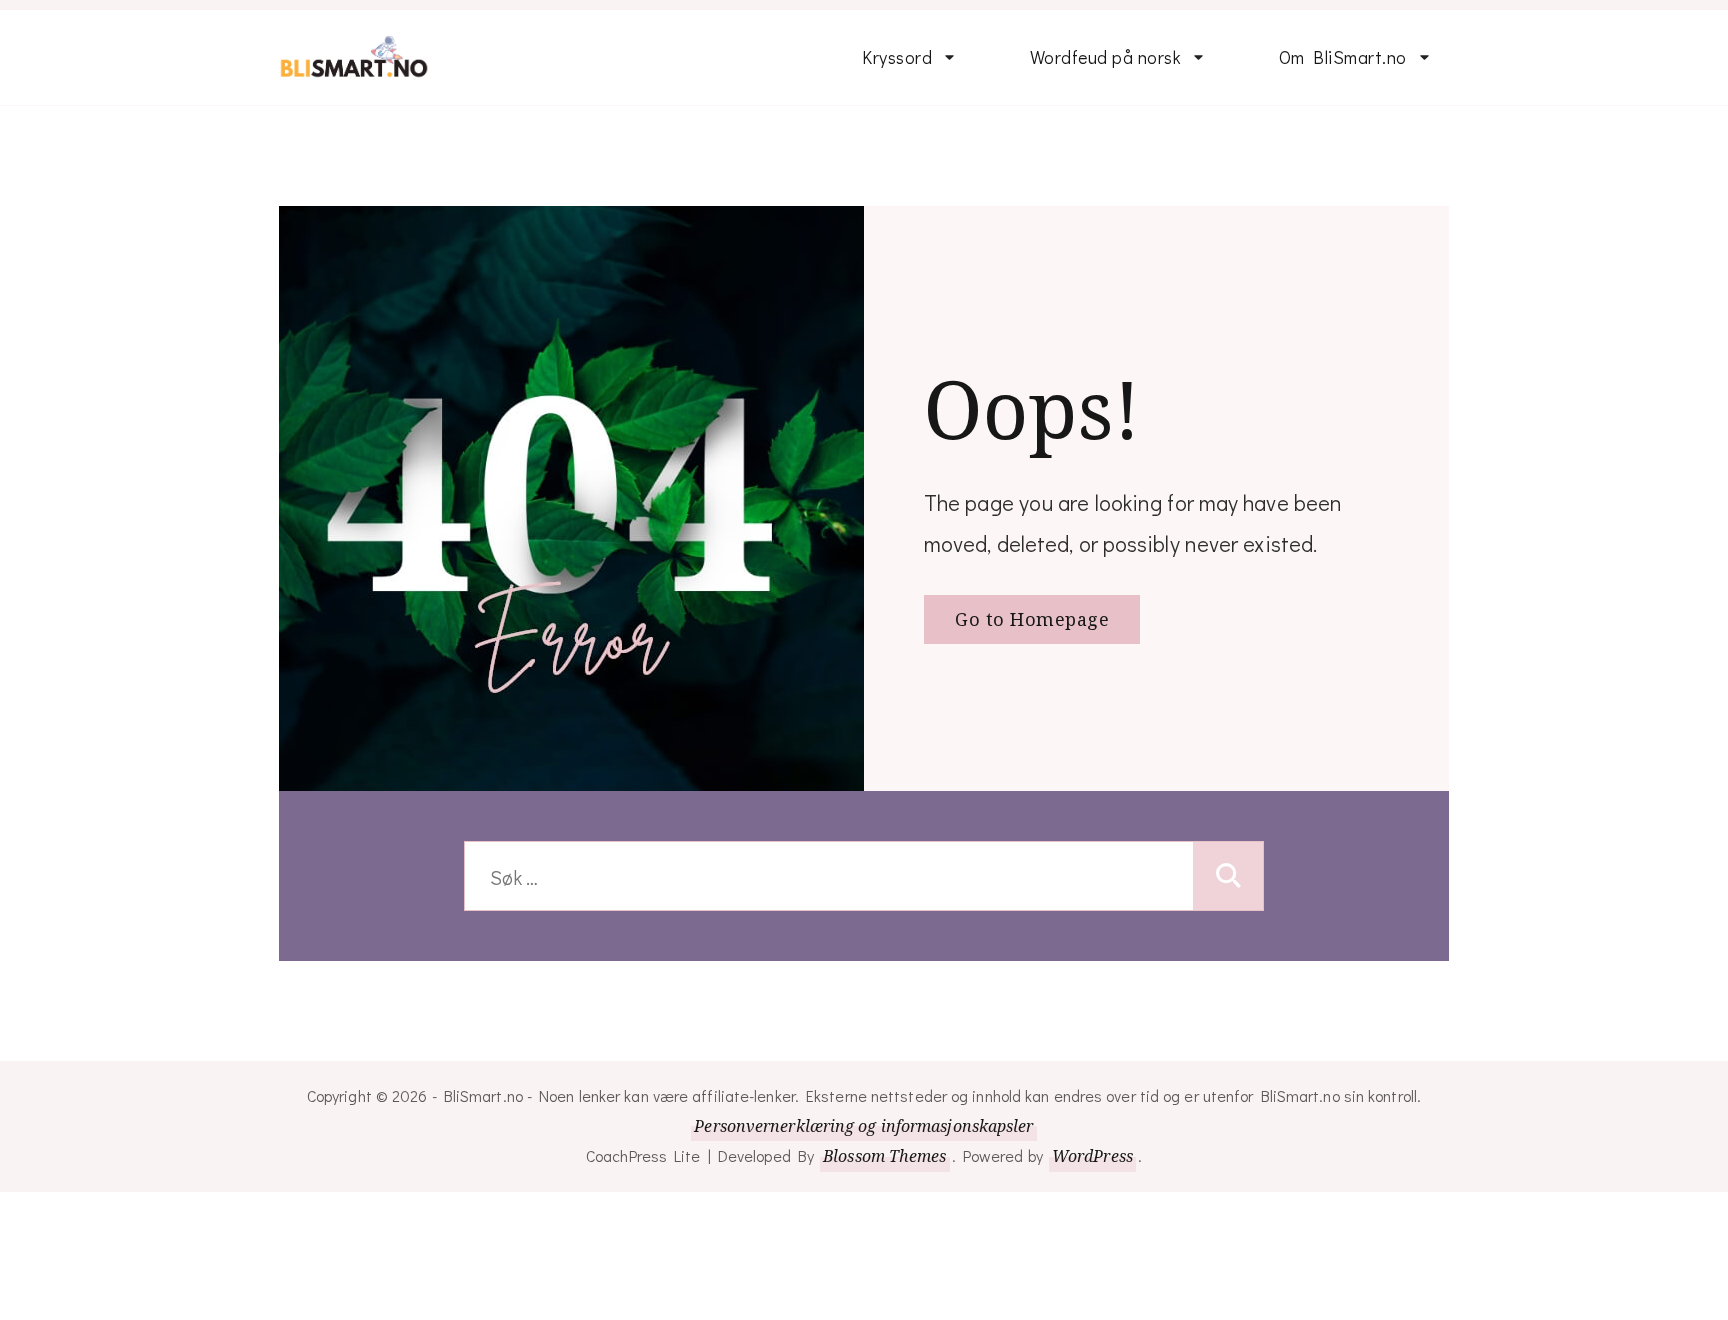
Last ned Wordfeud (1106, 261)
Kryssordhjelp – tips (940, 234)
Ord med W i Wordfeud (1369, 942)
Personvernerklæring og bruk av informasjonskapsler (1373, 176)
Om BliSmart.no (1343, 57)
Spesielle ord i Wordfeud (1086, 564)
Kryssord (897, 57)
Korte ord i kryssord (941, 350)
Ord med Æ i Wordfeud (1369, 1174)
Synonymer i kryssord (946, 408)
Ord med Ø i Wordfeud (1368, 1232)
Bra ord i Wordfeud (1106, 435)
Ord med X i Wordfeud (1366, 1000)
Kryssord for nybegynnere (913, 162)
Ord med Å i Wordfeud (1367, 1290)
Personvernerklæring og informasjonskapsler (863, 1126)
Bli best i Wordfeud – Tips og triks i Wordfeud (1113, 176)
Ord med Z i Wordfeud (1367, 1116)
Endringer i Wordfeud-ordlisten (1367, 754)
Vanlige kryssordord (941, 292)
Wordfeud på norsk (1106, 57)
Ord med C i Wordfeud (1367, 826)
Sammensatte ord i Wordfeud (1106, 649)
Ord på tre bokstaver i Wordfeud (1368, 611)
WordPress (1092, 1156)
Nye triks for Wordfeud (1120, 377)
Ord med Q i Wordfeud (1368, 884)
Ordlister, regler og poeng (1104, 734)
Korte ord (1068, 493)
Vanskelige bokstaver (1114, 806)
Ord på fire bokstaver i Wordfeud (1370, 696)
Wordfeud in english (1108, 319)
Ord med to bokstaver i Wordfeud (1372, 526)
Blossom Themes (884, 1156)
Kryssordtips (912, 466)
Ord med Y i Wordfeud (1366, 1058)
